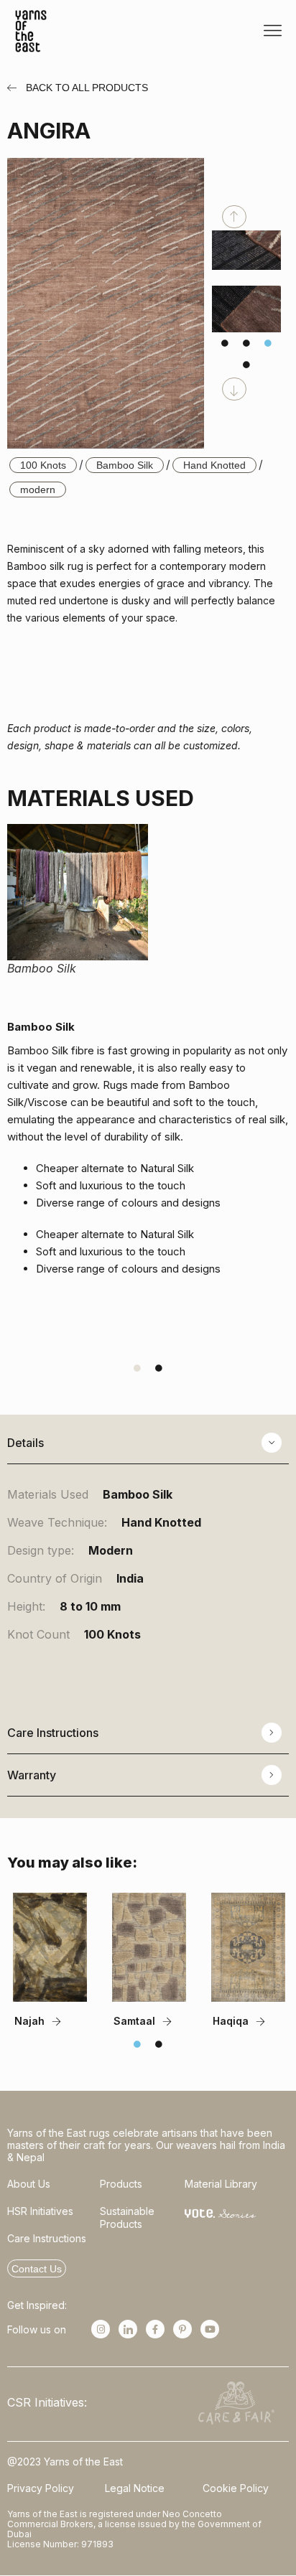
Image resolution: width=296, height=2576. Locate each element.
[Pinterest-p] (182, 2329)
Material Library (221, 2184)
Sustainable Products (127, 2217)
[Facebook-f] (155, 2329)
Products (121, 2184)
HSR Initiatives (40, 2211)
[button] (273, 31)
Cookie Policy (236, 2488)
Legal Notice (135, 2488)
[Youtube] (210, 2329)
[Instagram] (101, 2329)
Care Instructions (47, 2238)
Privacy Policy (41, 2488)
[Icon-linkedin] (128, 2329)
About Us (29, 2184)
